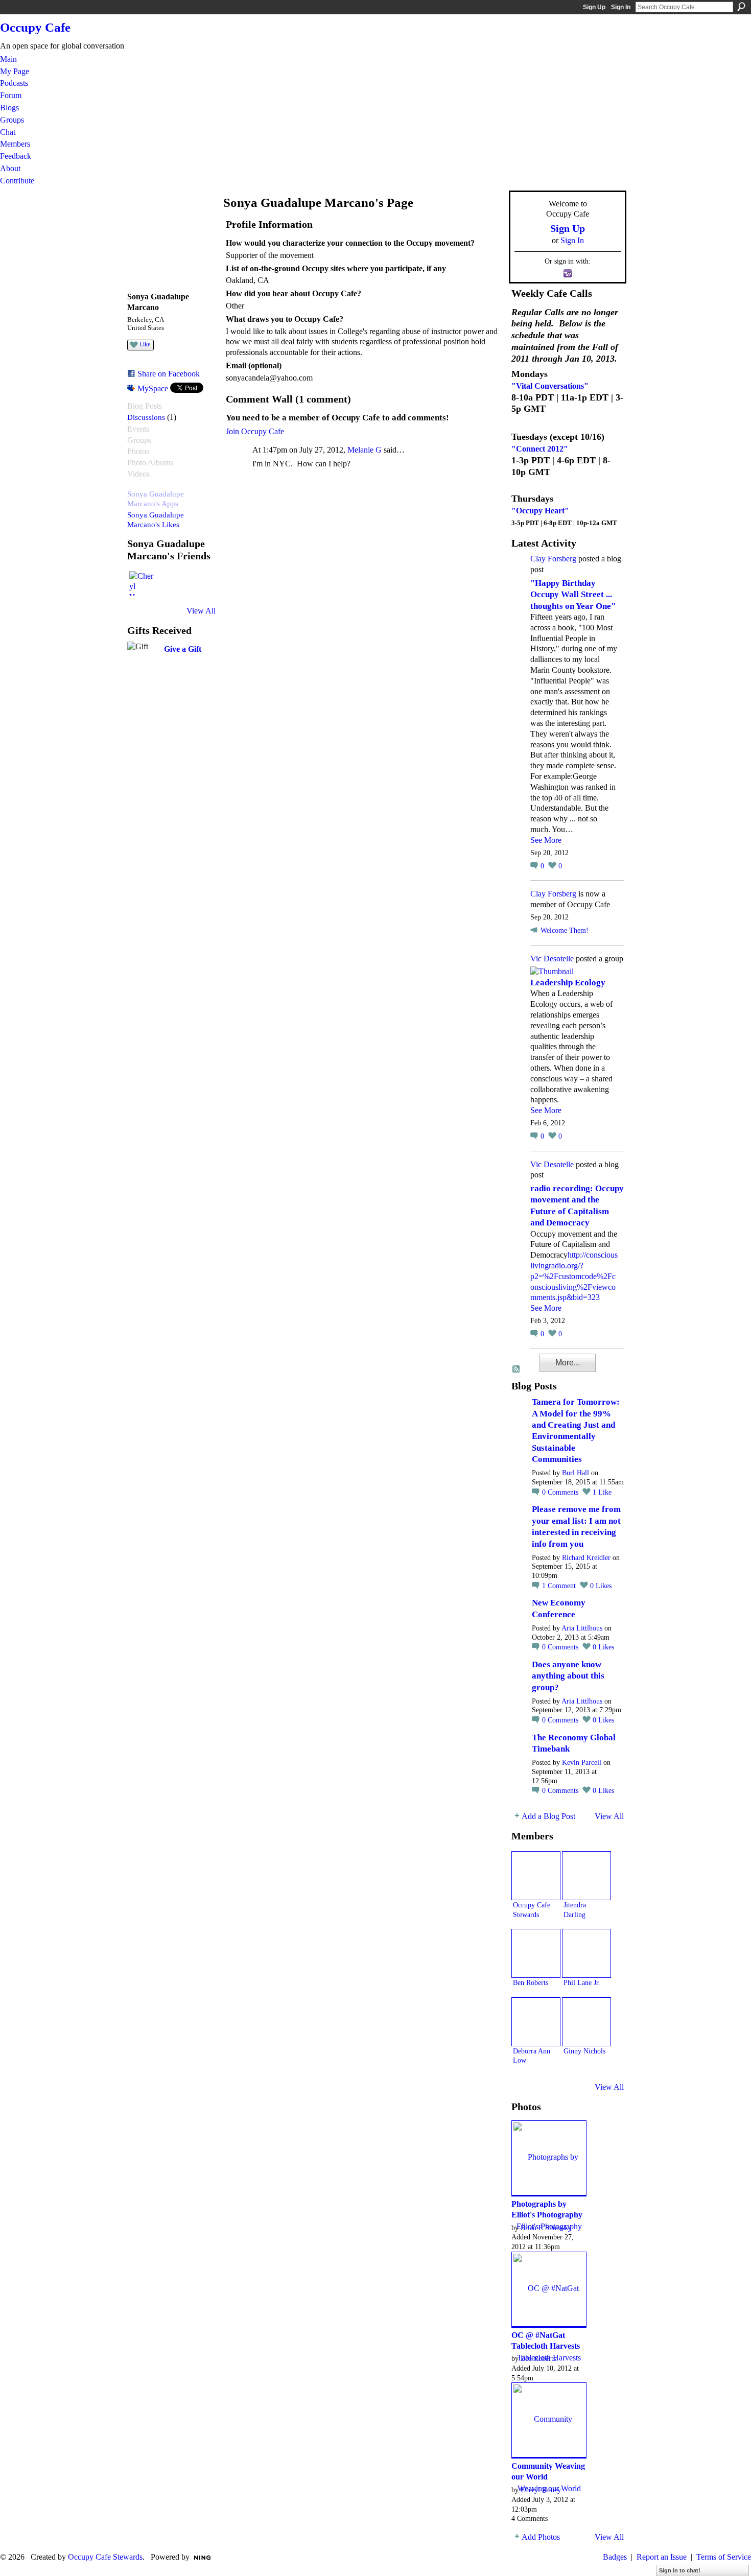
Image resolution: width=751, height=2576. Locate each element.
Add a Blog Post (548, 1816)
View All (201, 611)
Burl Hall (576, 1473)
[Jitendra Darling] (586, 1876)
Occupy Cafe (35, 27)
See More (546, 840)
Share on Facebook (169, 374)
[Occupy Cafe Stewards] (536, 1876)
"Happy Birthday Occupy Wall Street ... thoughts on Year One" (573, 595)
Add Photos (541, 2537)
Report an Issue (662, 2557)
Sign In (621, 7)
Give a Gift (183, 649)
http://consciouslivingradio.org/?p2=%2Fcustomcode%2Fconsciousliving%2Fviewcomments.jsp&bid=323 (574, 1276)
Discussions (146, 417)
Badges (615, 2557)
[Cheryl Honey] (142, 583)
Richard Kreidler (586, 1558)
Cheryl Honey (541, 2490)
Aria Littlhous (582, 1628)
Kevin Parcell (582, 1763)
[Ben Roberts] (536, 1953)
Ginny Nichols (584, 2051)
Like (145, 344)
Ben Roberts (531, 1982)
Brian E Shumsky (546, 2228)
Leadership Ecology (568, 983)
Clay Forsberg (553, 559)
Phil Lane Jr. (582, 1982)
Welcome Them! (565, 930)
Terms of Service (724, 2557)
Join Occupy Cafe (255, 431)
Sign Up (594, 7)
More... (568, 1363)
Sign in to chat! (680, 2570)
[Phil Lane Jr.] (586, 1953)
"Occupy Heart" (540, 511)
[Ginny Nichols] (586, 2022)
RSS (517, 1369)
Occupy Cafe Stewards (105, 2557)
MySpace (153, 388)
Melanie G (365, 450)
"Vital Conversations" (550, 386)
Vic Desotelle (552, 959)
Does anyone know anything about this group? (568, 1676)
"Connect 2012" (540, 449)
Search (741, 7)
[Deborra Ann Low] (536, 2022)
